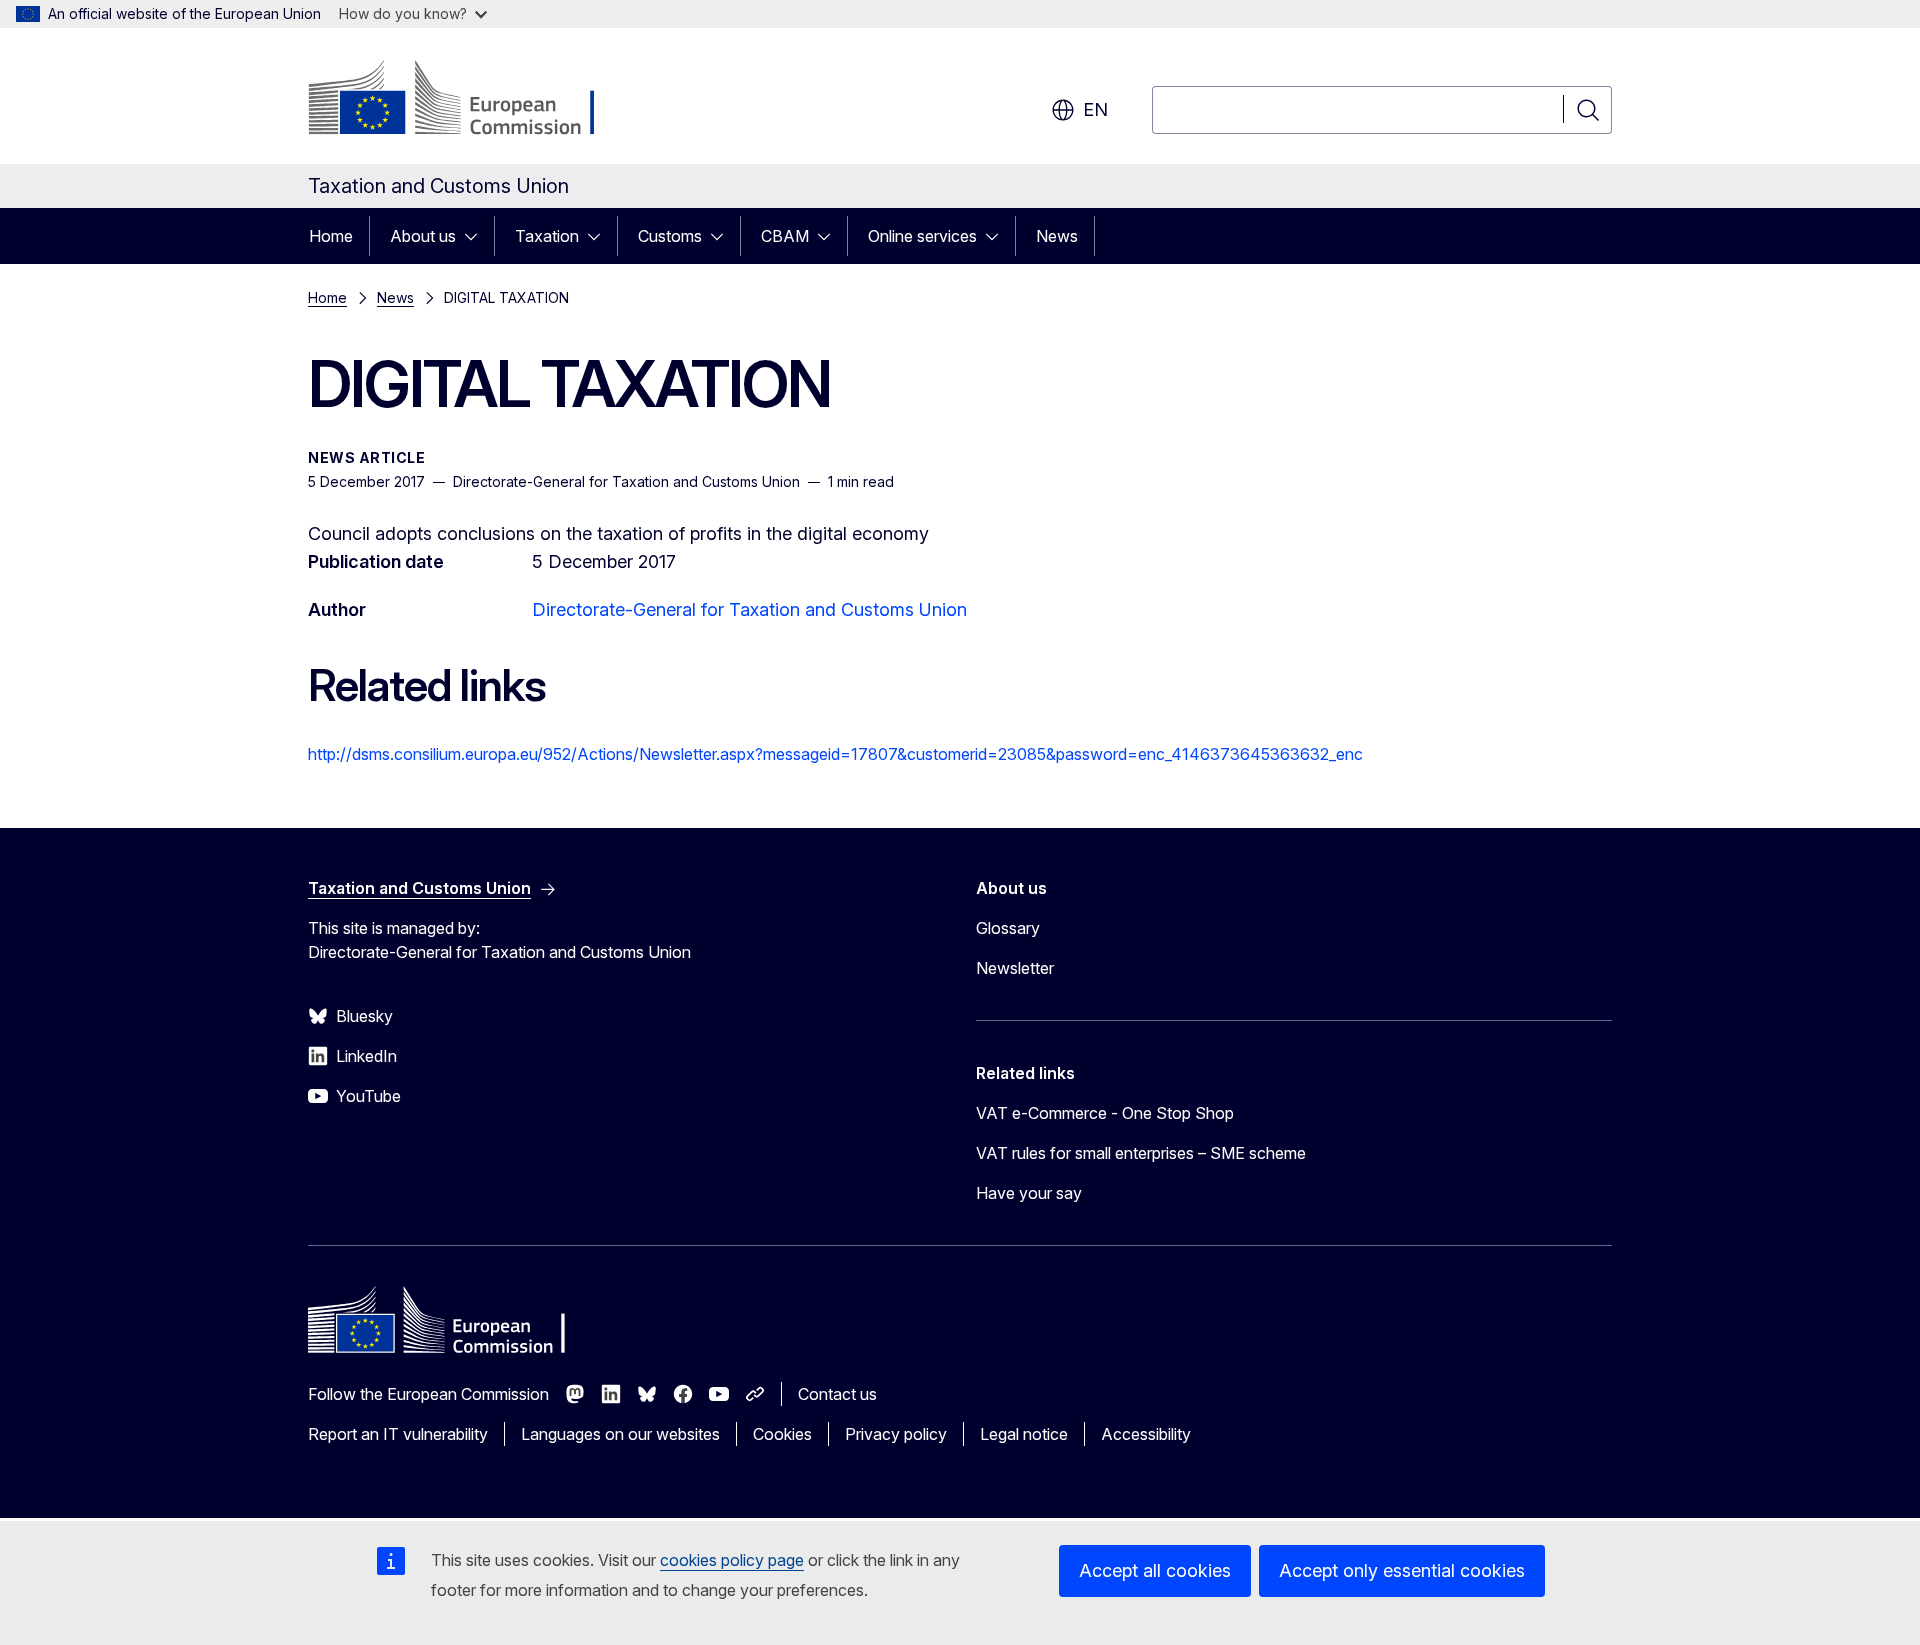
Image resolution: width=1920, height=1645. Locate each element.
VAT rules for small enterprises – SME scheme (1141, 1153)
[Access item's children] (477, 236)
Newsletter (1015, 968)
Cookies (782, 1434)
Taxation (547, 236)
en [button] (1095, 109)
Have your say (1029, 1193)
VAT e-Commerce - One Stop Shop (1105, 1113)
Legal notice (1024, 1434)
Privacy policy (896, 1434)
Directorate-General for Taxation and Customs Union (749, 609)
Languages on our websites (620, 1434)
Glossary (1008, 928)
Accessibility (1146, 1434)
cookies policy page (732, 1560)
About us (423, 236)
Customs (670, 236)
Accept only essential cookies (1402, 1570)
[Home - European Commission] (469, 100)
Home (331, 236)
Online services (922, 236)
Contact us (837, 1394)
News (1057, 236)
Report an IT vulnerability (398, 1434)
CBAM (785, 236)
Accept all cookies (1155, 1570)
